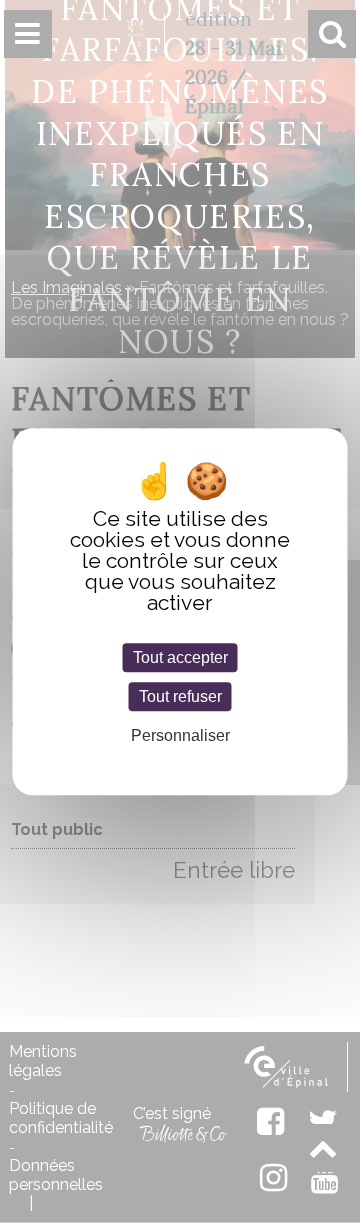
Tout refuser (180, 696)
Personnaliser (180, 735)
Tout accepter (180, 657)
